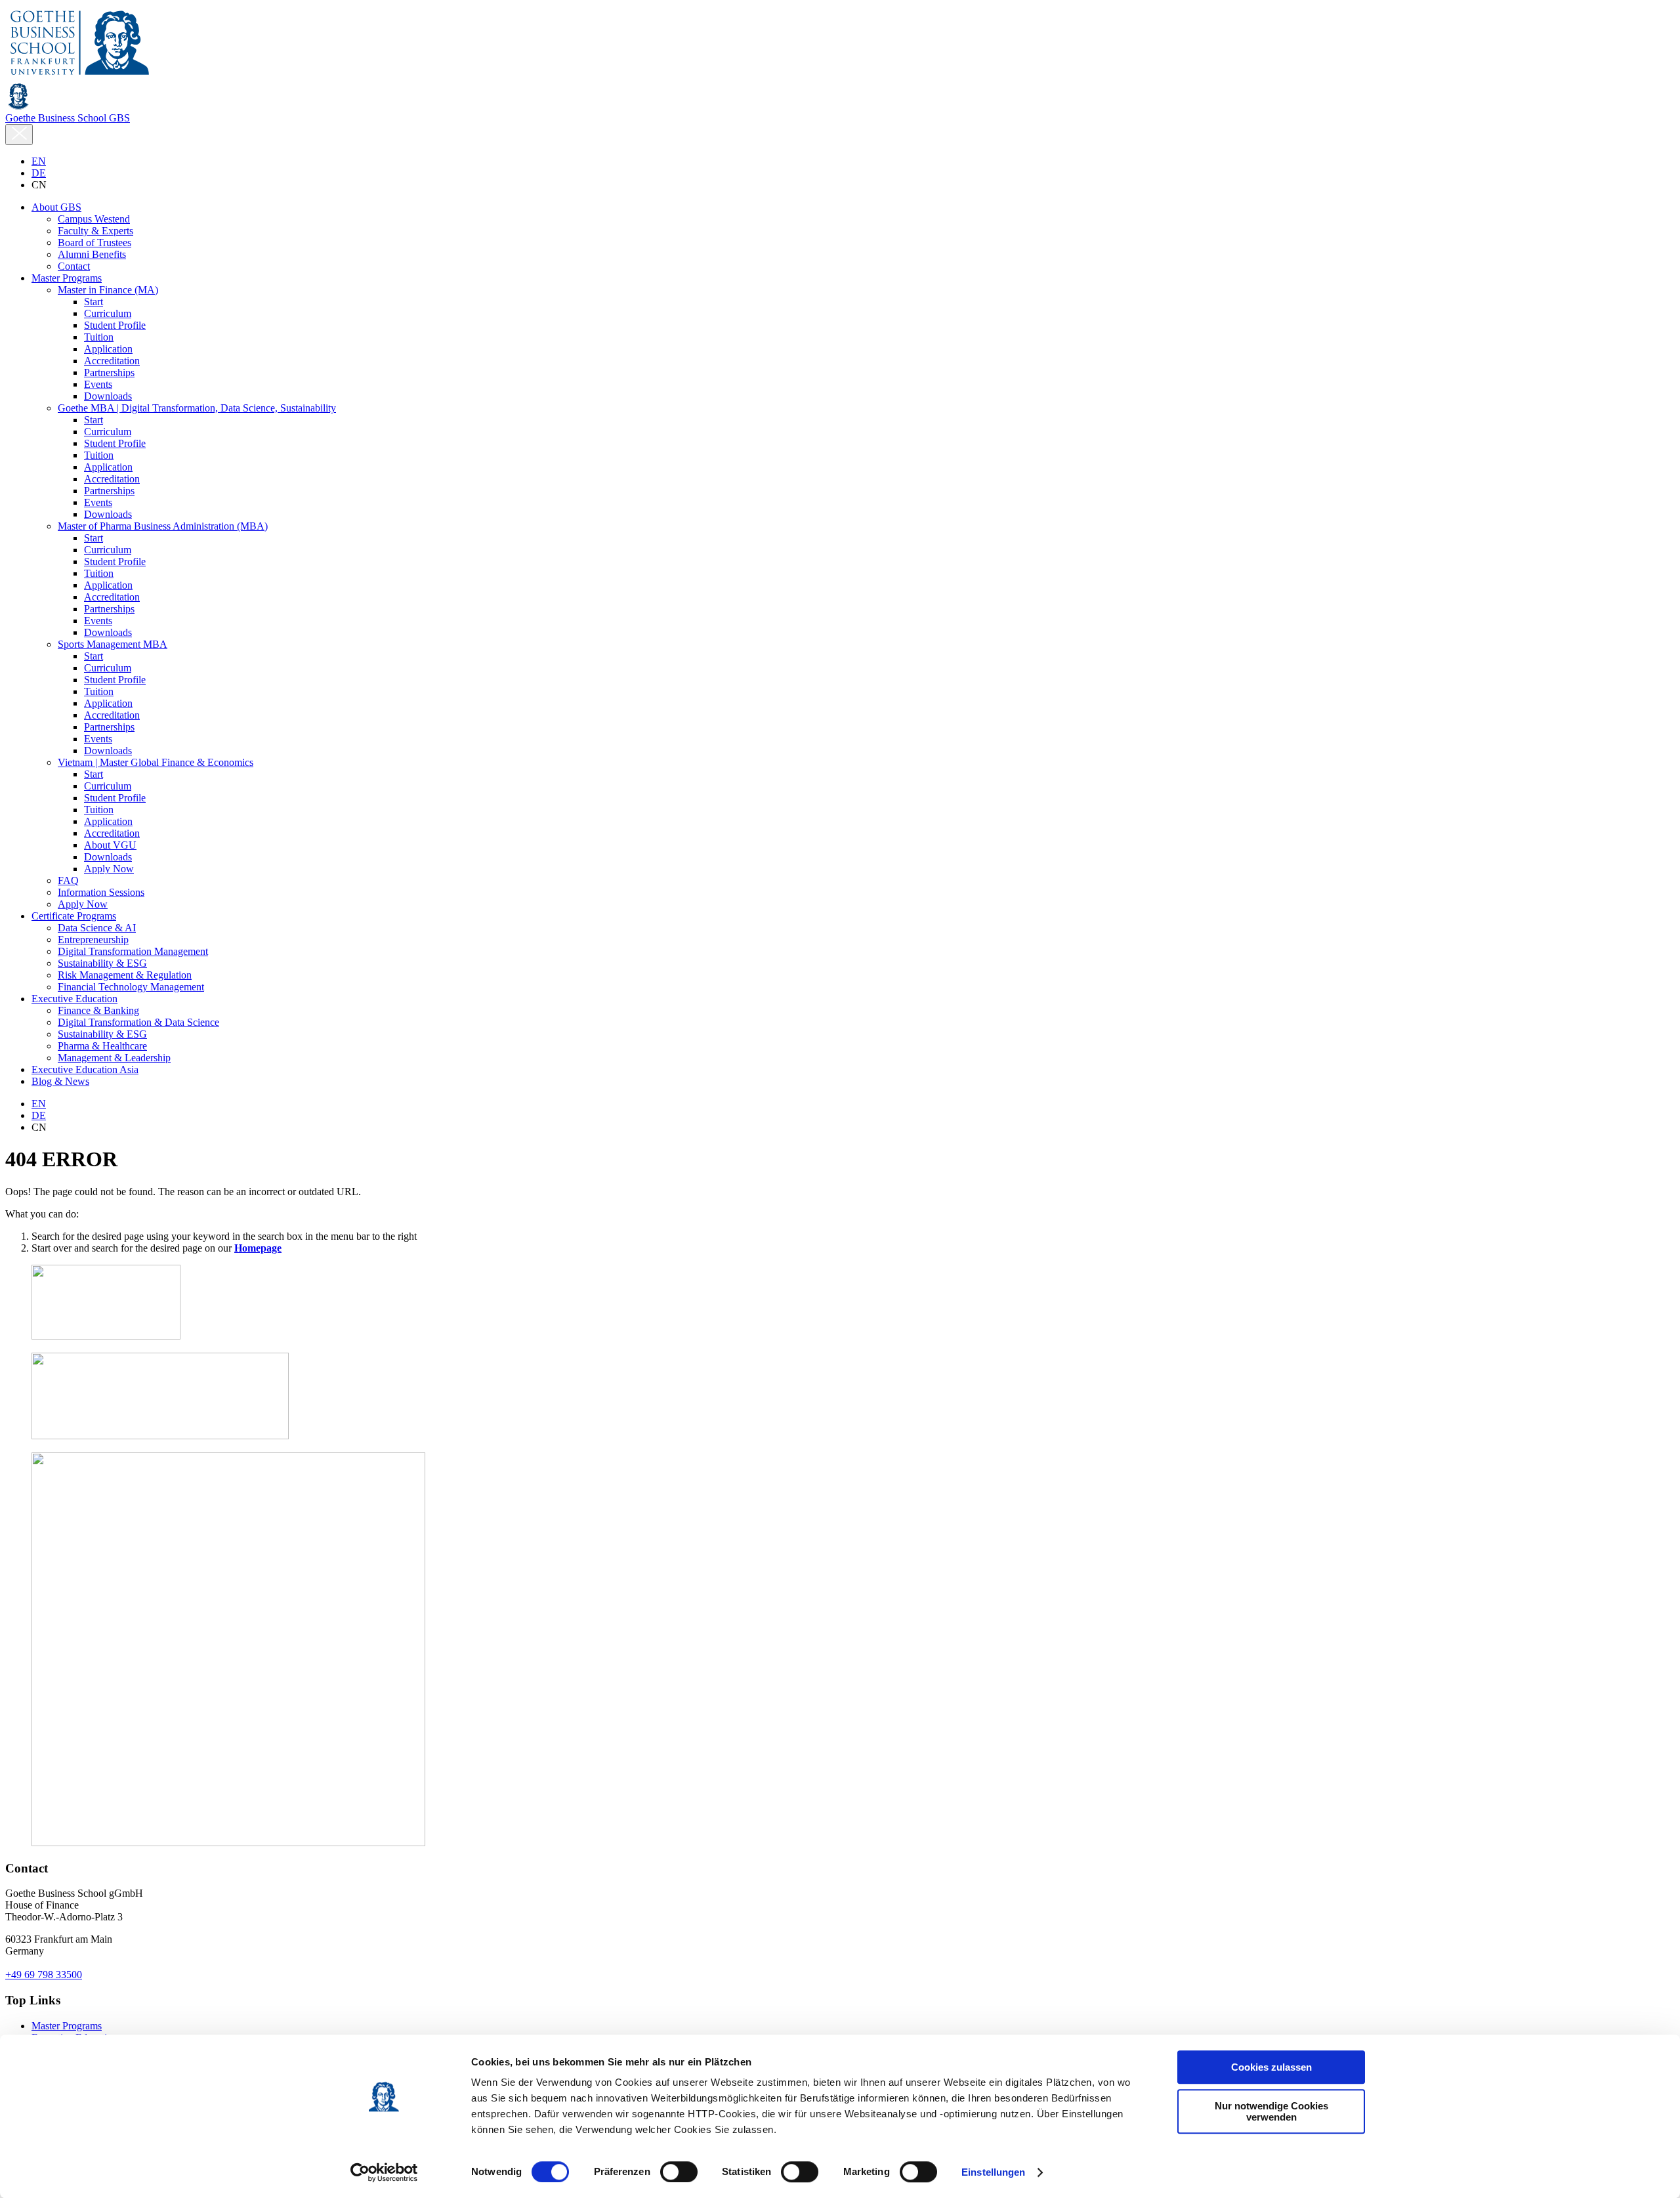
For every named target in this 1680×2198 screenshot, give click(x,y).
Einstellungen (993, 2172)
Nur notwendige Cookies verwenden (1271, 2111)
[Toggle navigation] (19, 135)
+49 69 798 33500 (44, 1975)
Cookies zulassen (1271, 2067)
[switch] (679, 2172)
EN (39, 161)
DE (39, 173)
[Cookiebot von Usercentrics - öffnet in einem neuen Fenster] (384, 2172)
